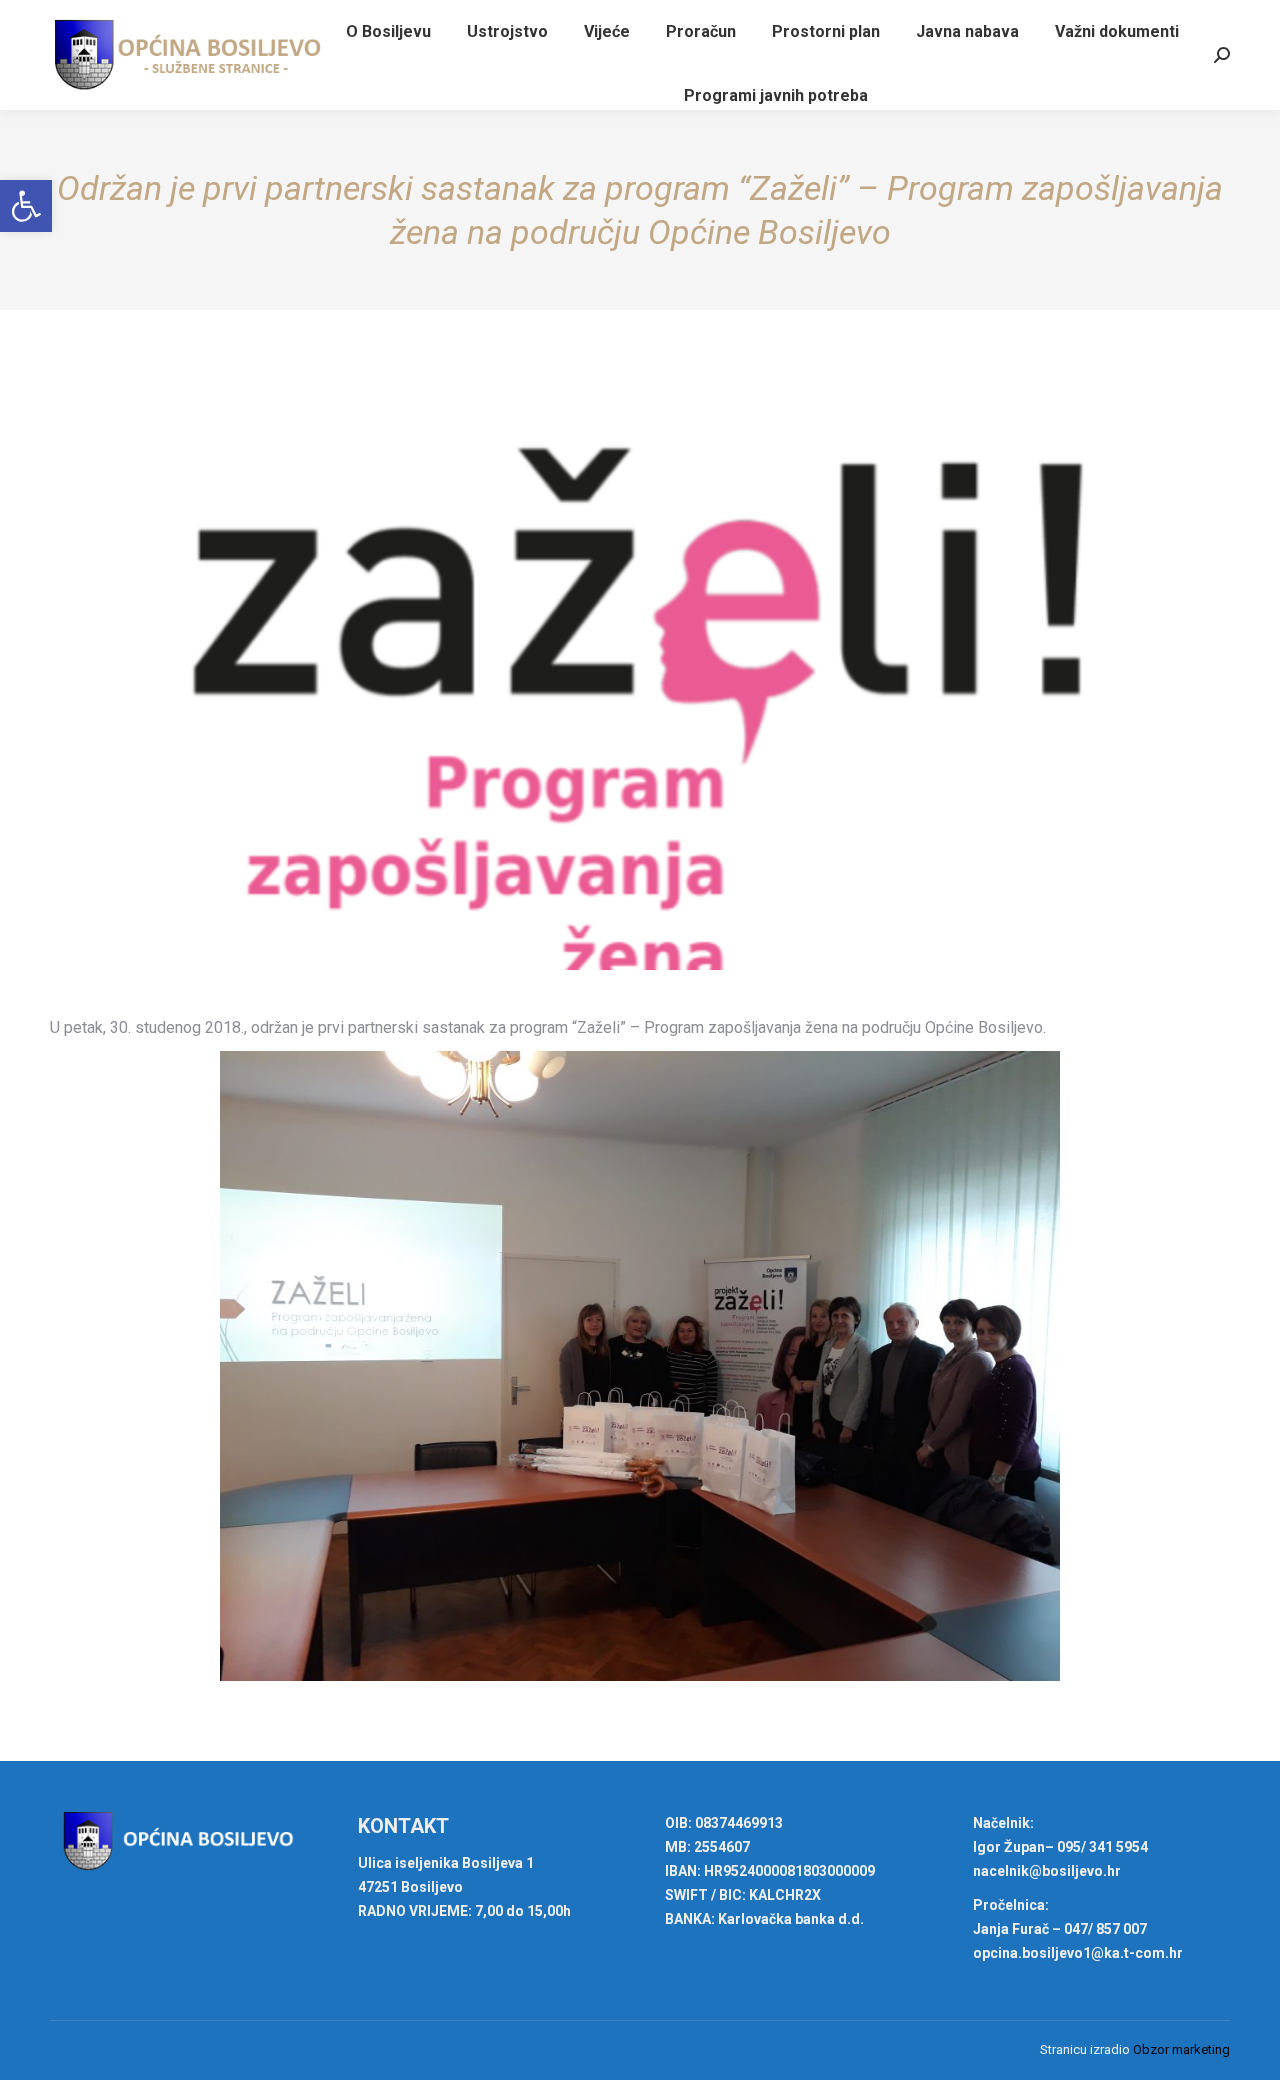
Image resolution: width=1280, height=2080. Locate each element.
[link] (26, 206)
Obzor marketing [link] (1181, 2049)
